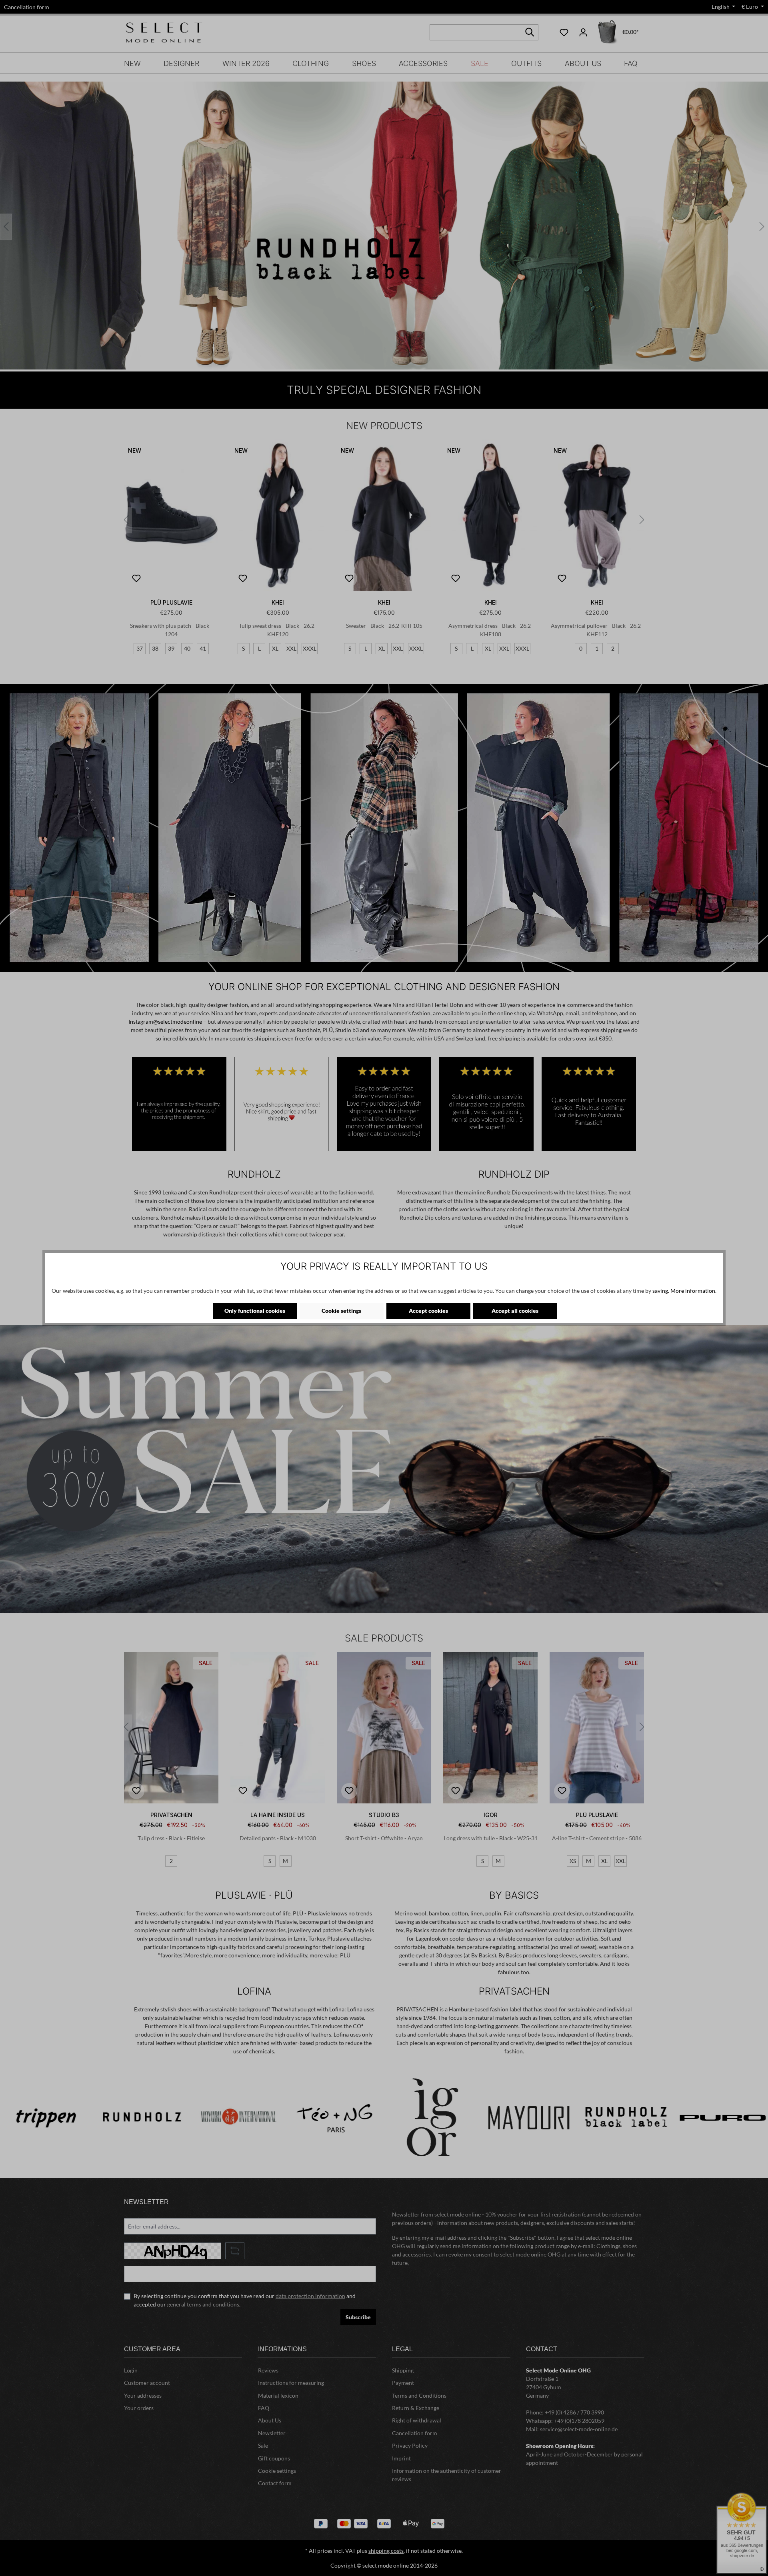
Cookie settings (341, 1311)
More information (693, 1291)
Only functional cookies (255, 1311)
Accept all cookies (515, 1311)
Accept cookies (428, 1311)
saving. (661, 1291)
